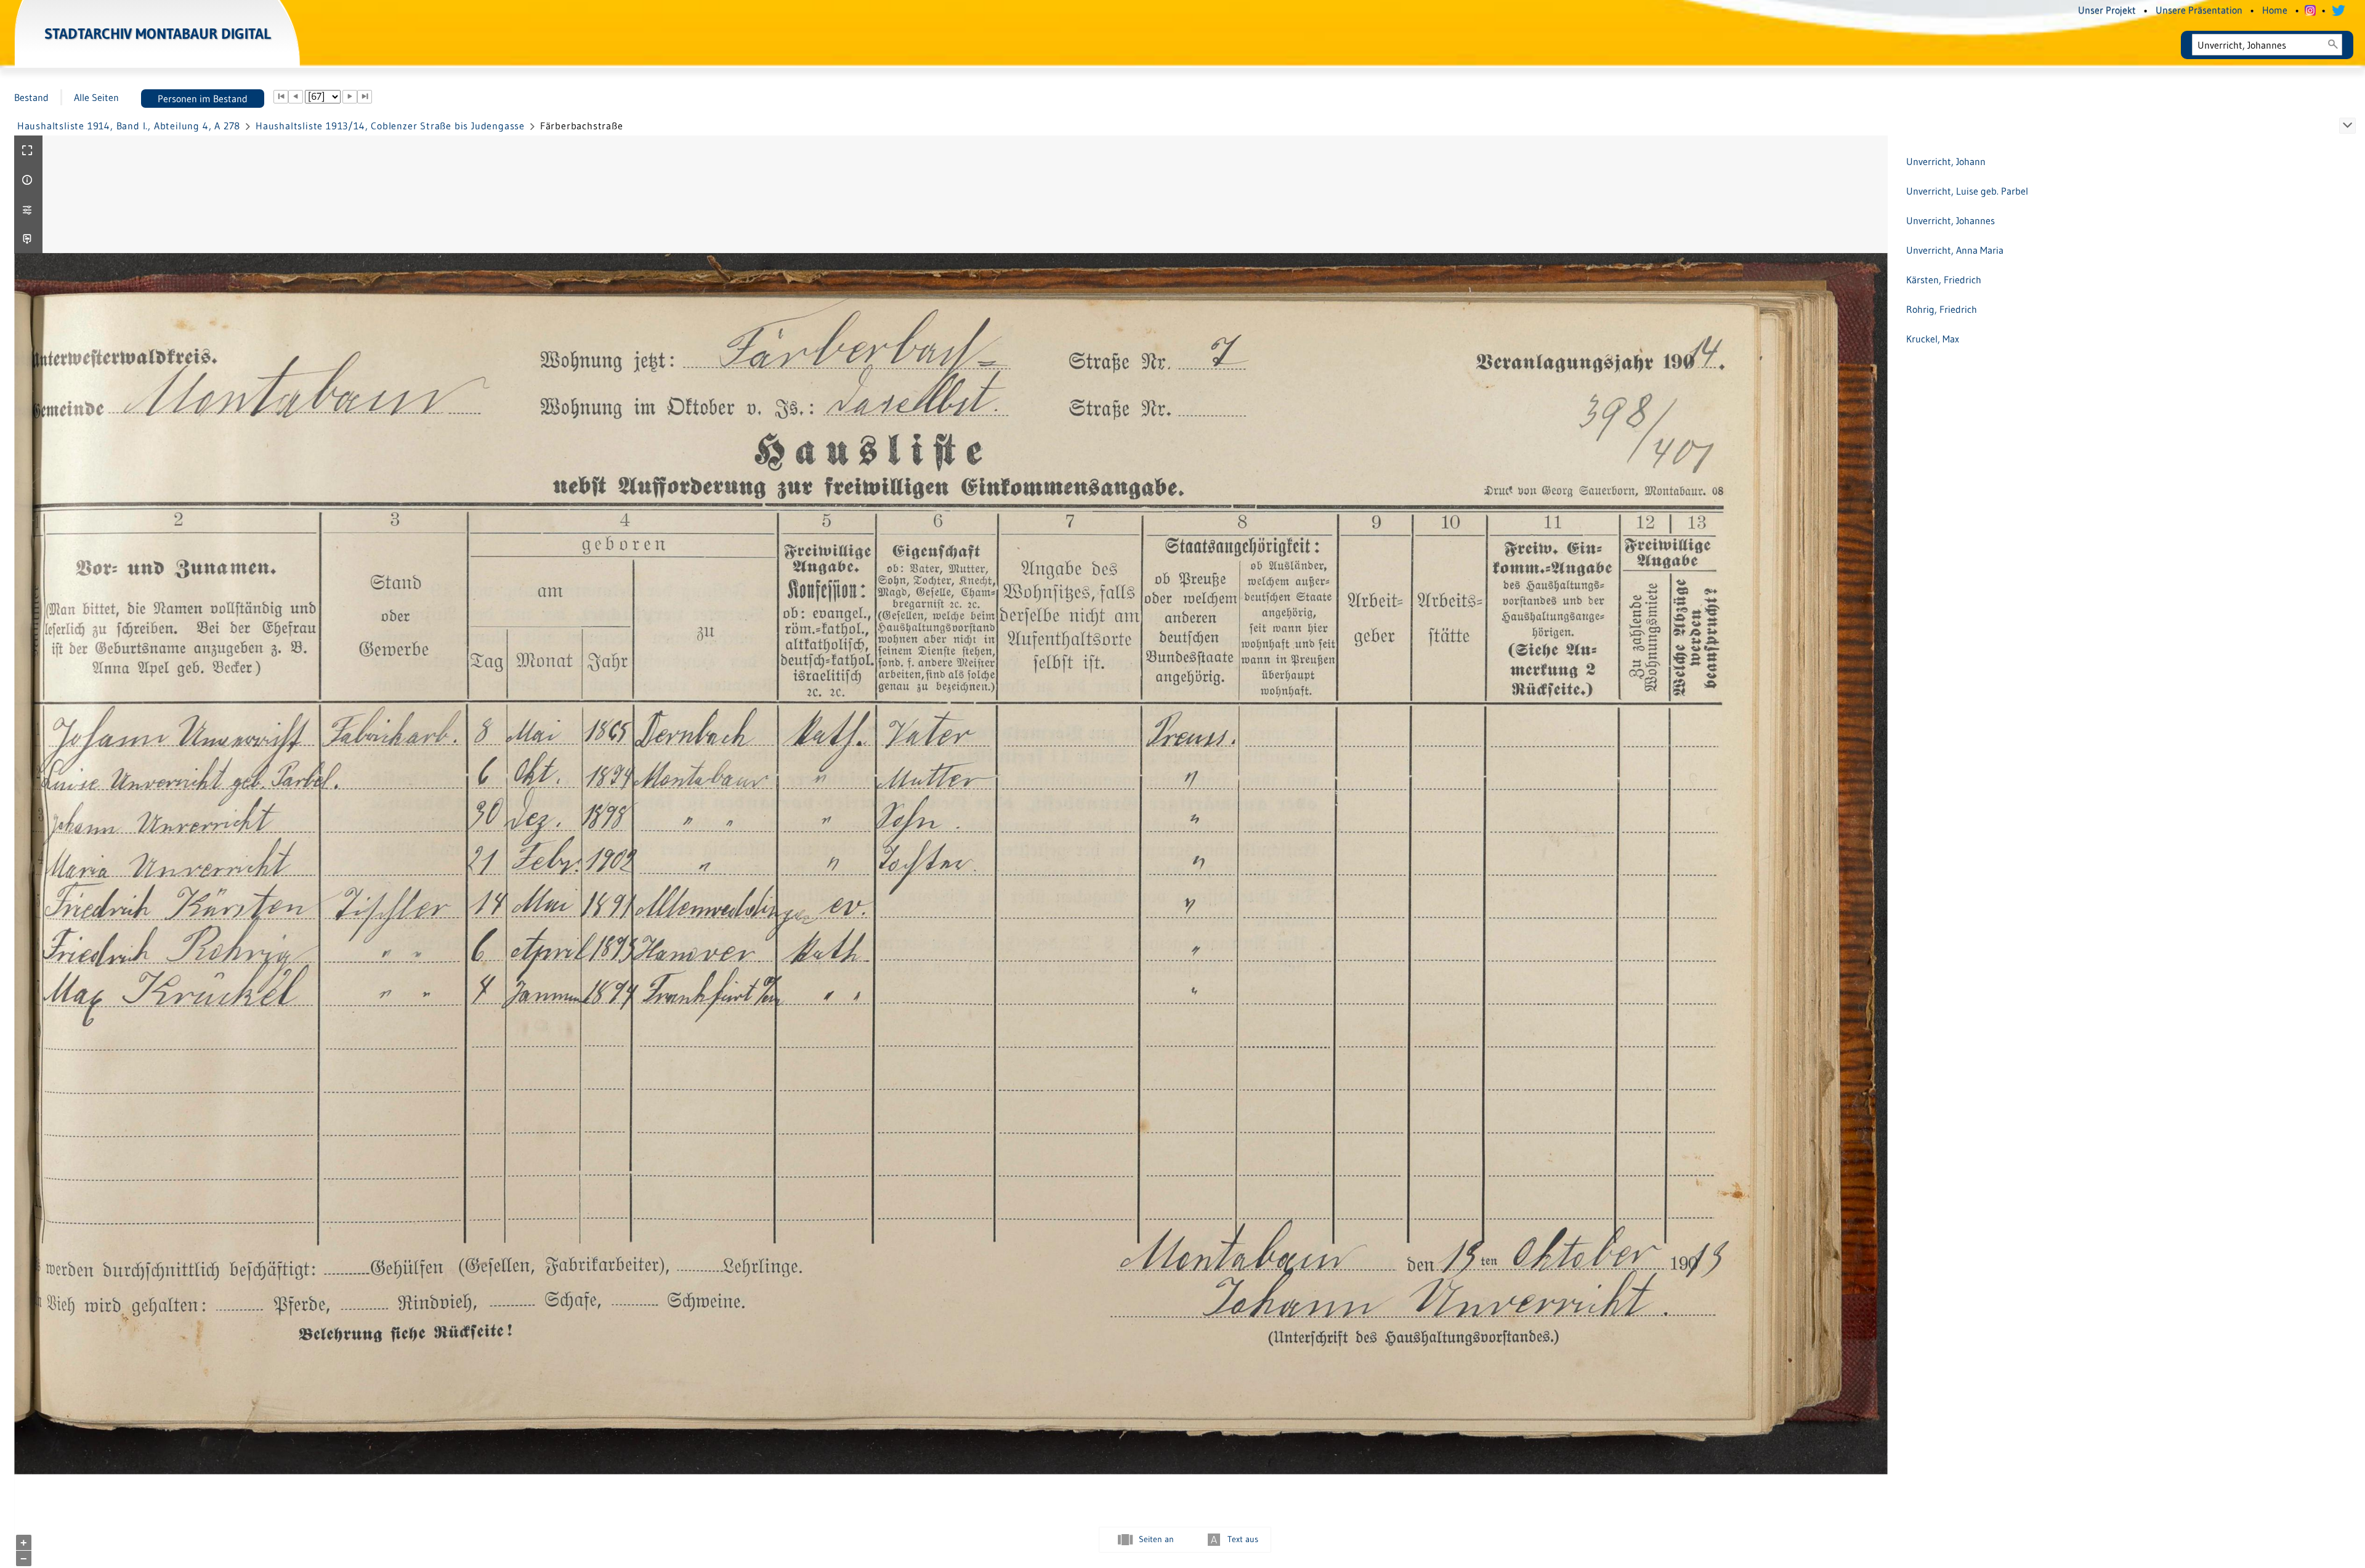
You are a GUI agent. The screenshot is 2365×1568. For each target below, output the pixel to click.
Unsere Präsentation (2199, 10)
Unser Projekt (2107, 10)
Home (2275, 10)
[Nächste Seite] (350, 97)
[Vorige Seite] (296, 97)
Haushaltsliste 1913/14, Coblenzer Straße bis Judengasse (390, 126)
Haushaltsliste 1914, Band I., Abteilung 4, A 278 (129, 126)
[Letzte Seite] (365, 97)
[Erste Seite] (281, 97)
